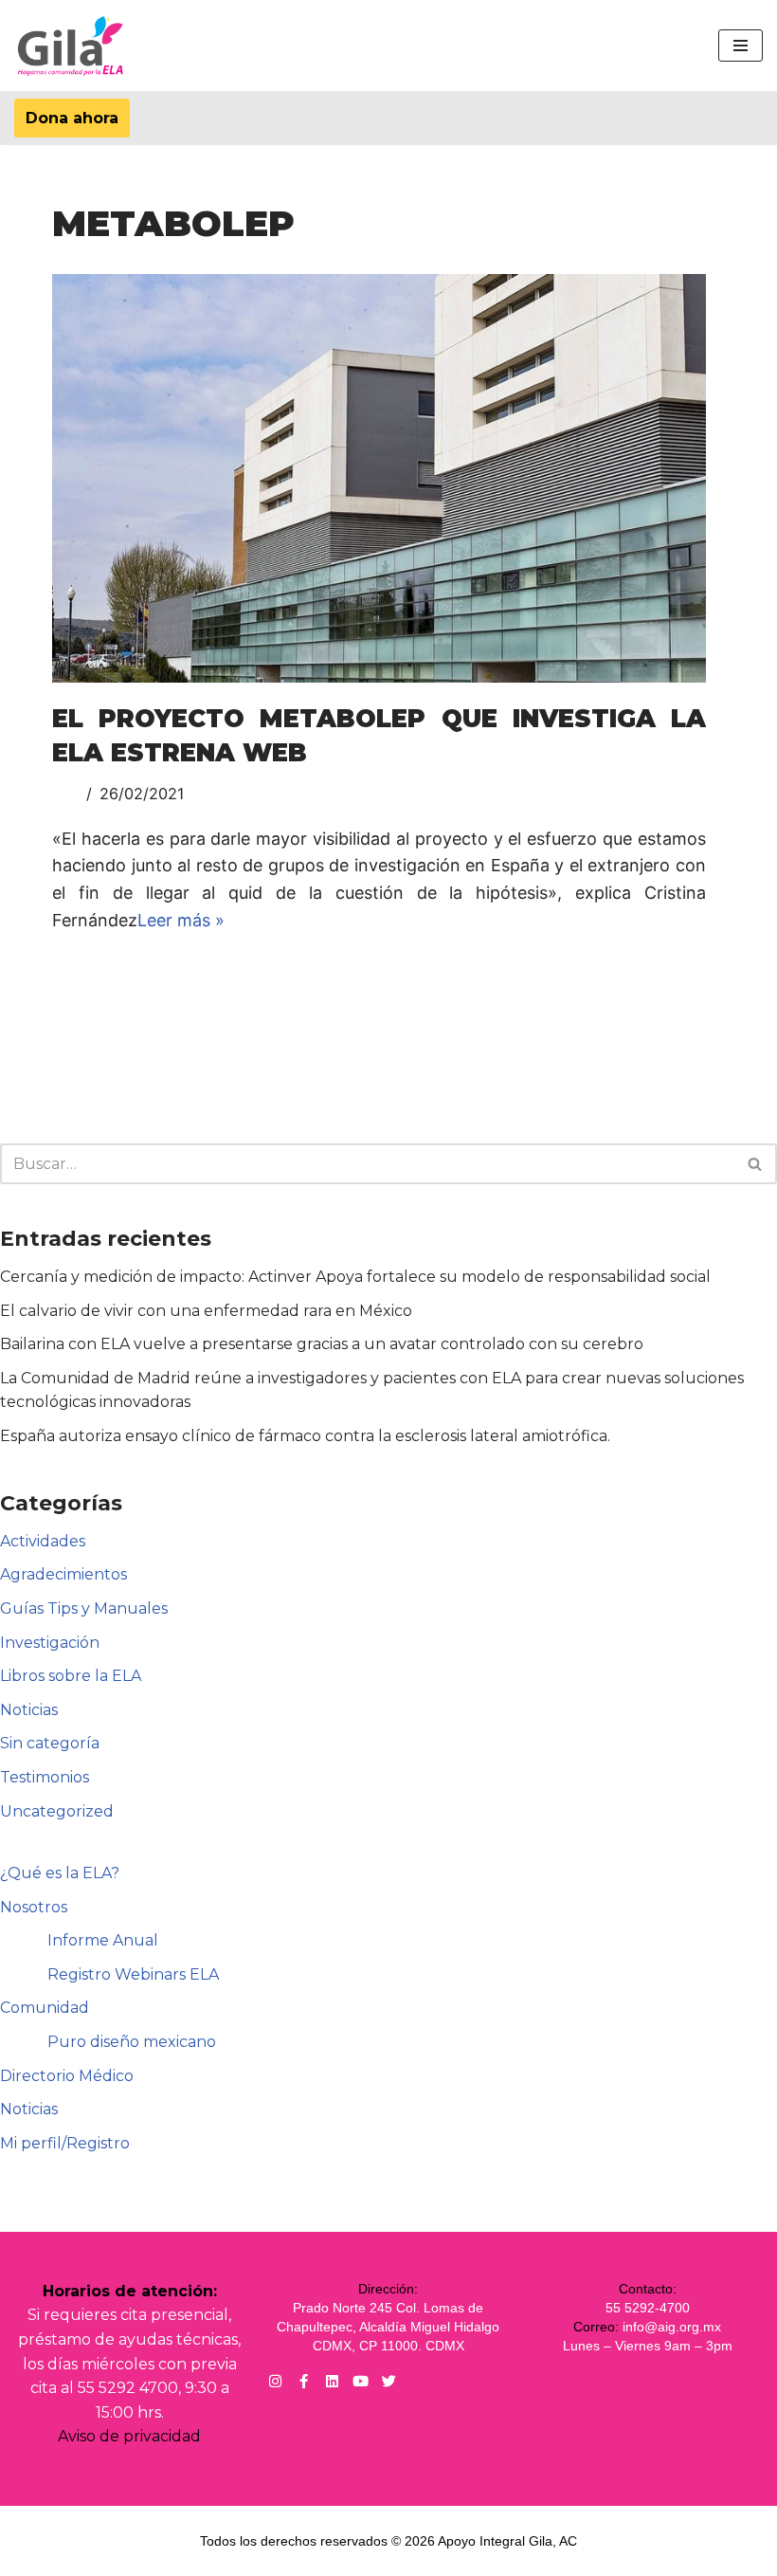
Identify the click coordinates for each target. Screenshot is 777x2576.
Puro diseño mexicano (132, 2042)
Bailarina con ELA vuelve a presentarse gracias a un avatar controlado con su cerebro (322, 1344)
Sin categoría (50, 1743)
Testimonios (45, 1777)
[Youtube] (361, 2381)
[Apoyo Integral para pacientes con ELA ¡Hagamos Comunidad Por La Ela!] (71, 46)
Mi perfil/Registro (65, 2143)
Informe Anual (103, 1940)
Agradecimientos (63, 1574)
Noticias (29, 1710)
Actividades (43, 1541)
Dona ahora (72, 118)
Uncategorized (57, 1811)
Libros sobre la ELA (71, 1676)
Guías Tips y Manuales (84, 1608)
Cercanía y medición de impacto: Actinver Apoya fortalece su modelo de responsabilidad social (355, 1277)
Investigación (50, 1643)
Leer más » (181, 920)
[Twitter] (389, 2381)
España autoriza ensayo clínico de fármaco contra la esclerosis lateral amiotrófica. (305, 1436)
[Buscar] (756, 1164)
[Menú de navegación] (741, 46)
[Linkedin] (332, 2381)
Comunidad (45, 2008)
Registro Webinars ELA (133, 1974)
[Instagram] (275, 2381)
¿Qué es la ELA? (60, 1873)
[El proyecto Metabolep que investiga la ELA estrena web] (379, 478)
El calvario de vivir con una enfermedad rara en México (206, 1311)
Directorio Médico (67, 2076)
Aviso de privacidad (129, 2436)
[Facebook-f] (304, 2381)
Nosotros (34, 1907)
